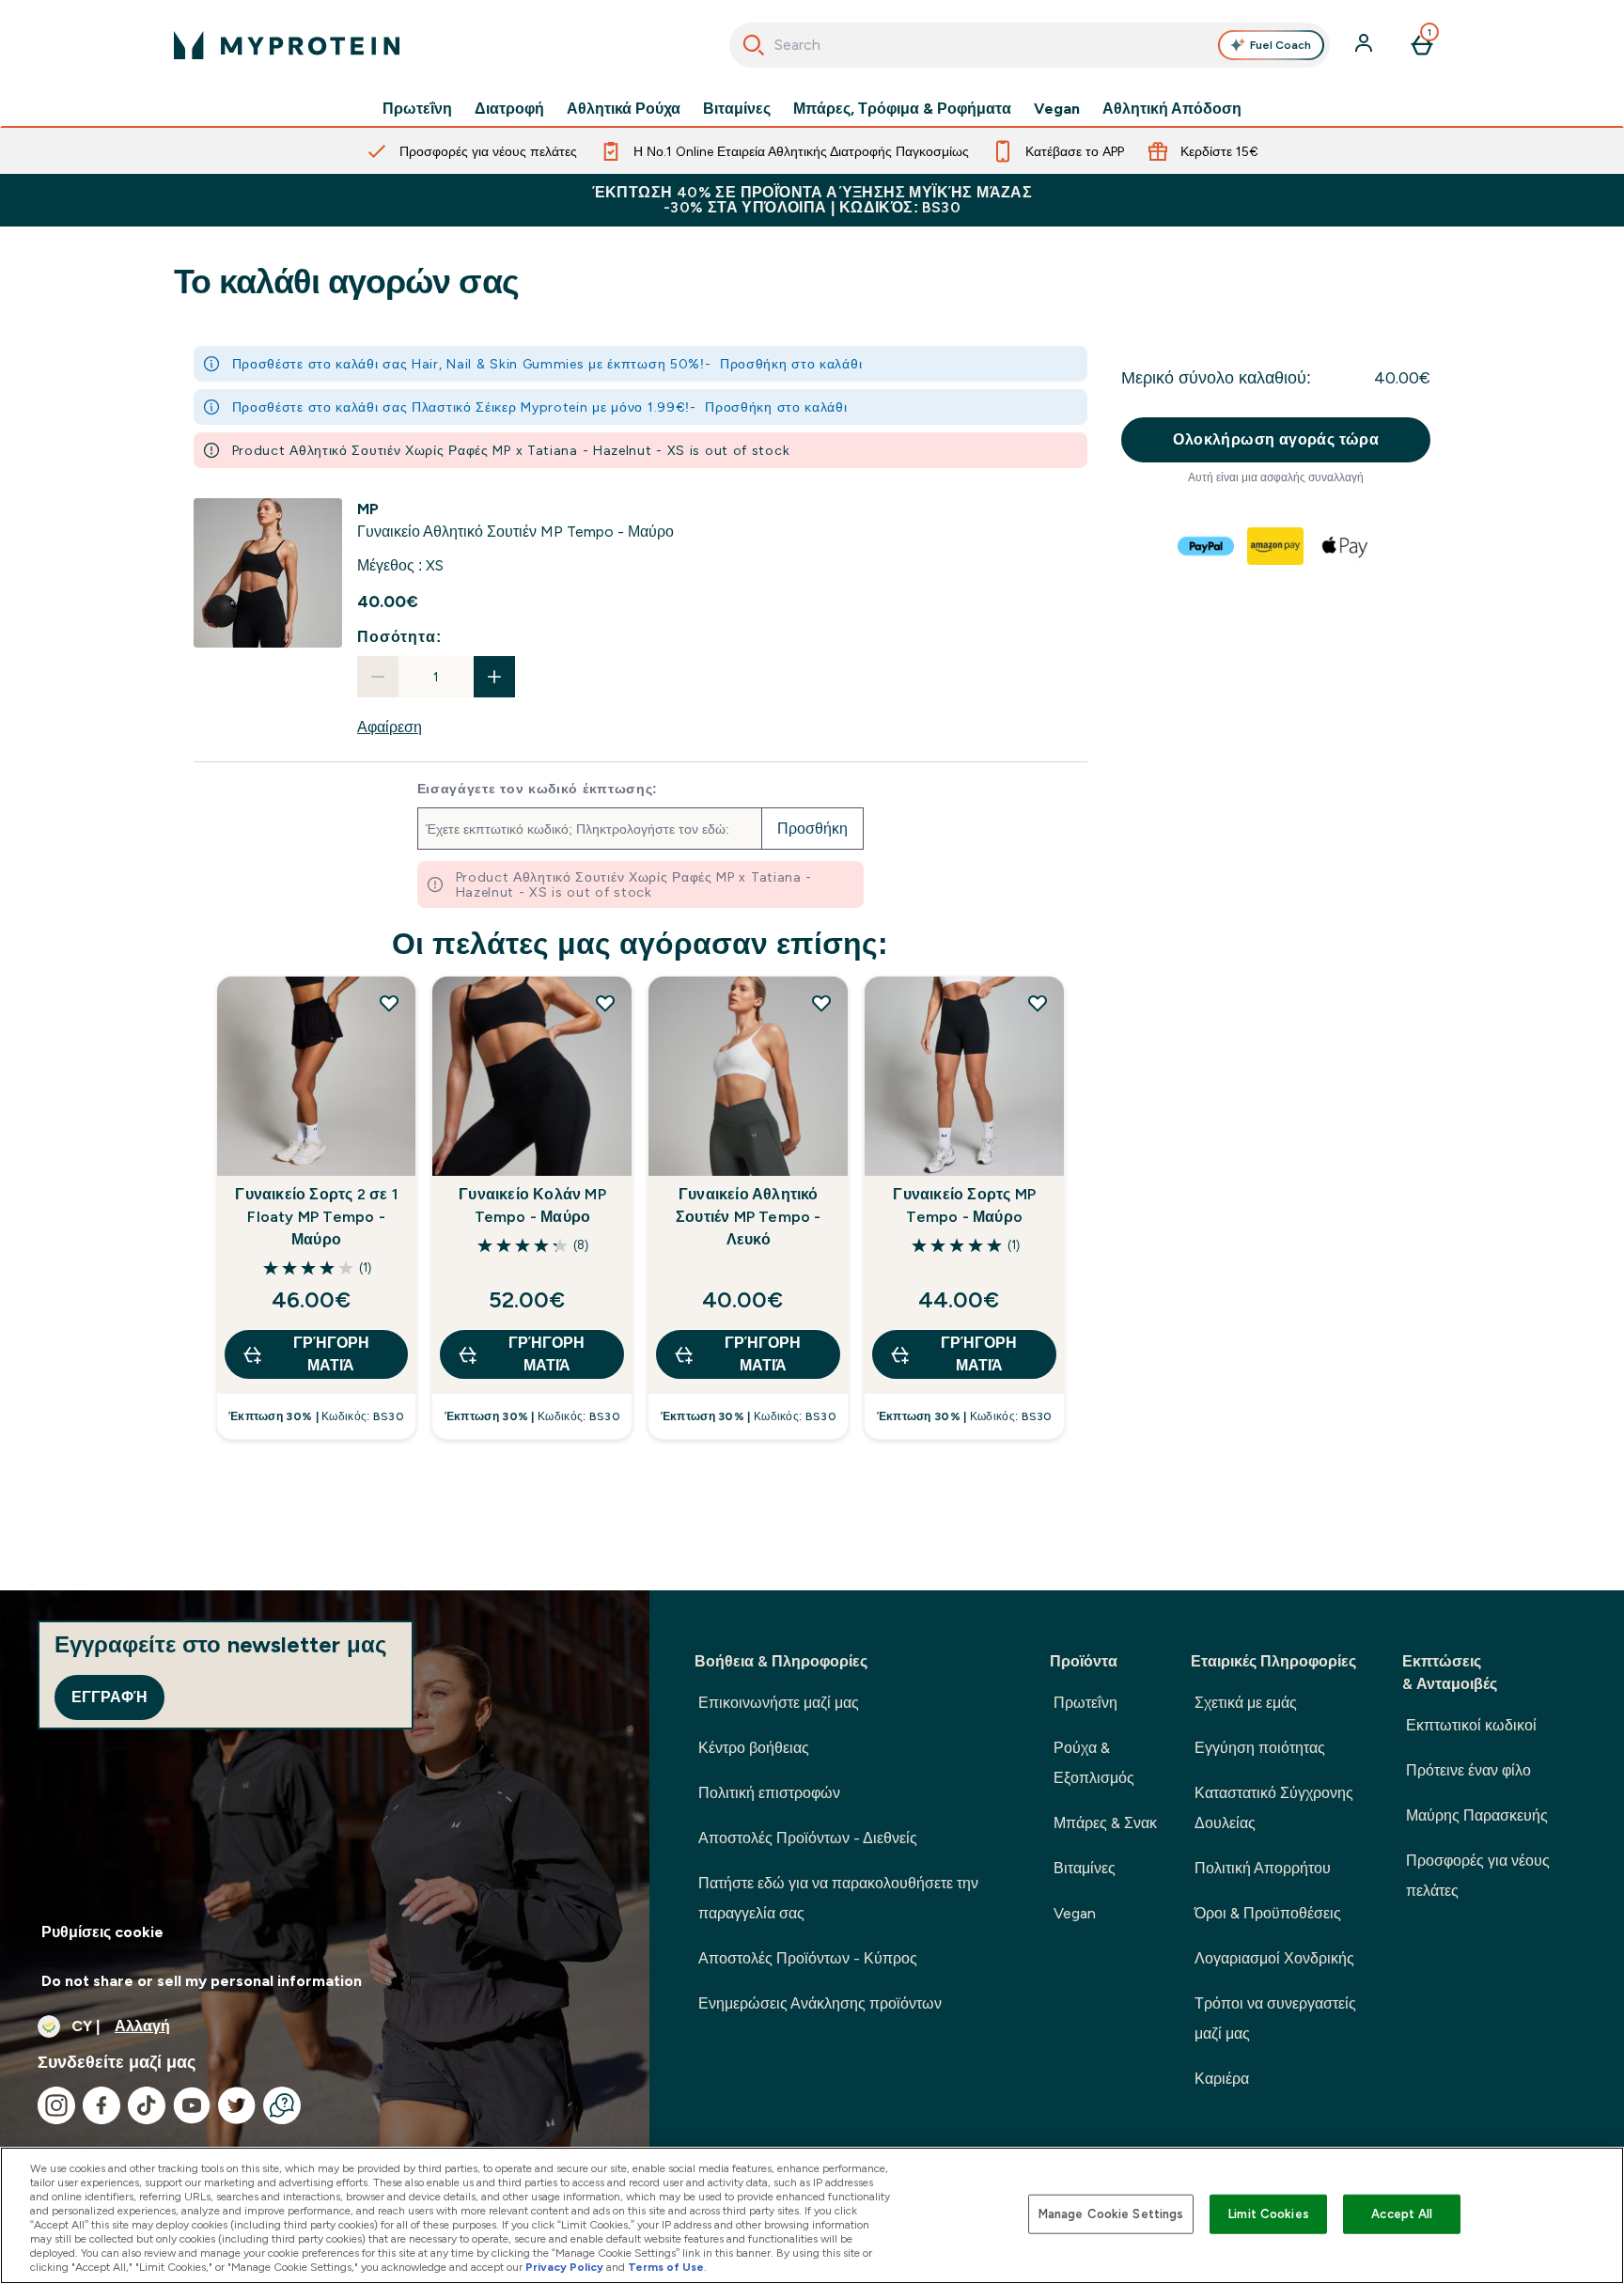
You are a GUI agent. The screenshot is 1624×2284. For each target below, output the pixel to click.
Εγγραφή (109, 1697)
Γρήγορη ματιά (331, 1354)
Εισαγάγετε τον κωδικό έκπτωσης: (538, 789)
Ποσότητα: (399, 637)
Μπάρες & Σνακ (1105, 1823)
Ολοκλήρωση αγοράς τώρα (1276, 439)
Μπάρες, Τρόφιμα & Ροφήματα (902, 109)
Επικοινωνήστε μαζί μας (779, 1703)
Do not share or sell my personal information (202, 1981)
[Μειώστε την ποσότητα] (378, 677)
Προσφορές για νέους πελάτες (1478, 1876)
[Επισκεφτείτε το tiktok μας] (147, 2105)
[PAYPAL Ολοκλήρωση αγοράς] (1207, 546)
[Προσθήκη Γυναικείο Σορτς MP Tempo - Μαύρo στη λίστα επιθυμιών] (1038, 1003)
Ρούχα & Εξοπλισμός (1094, 1763)
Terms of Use (666, 2267)
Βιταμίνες (737, 109)
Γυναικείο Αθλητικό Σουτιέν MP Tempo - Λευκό (749, 1217)
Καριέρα (1222, 2079)
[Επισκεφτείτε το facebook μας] (101, 2105)
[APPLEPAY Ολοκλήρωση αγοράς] (1346, 546)
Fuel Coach (1280, 45)
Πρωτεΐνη (417, 109)
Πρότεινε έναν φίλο (1468, 1770)
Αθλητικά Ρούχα (624, 109)
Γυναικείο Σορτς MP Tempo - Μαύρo (964, 1205)
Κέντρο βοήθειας (754, 1748)
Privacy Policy (564, 2267)
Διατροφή (509, 109)
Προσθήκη (812, 829)
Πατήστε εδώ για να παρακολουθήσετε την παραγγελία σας (838, 1898)
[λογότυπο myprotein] (287, 45)
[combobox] (1030, 45)
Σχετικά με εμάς (1246, 1703)
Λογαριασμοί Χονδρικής (1274, 1958)
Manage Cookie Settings (1111, 2214)
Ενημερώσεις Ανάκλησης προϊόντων (820, 2003)
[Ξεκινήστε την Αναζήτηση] (754, 45)
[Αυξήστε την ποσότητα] (494, 677)
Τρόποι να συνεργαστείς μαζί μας (1275, 2018)
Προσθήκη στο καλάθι (791, 364)
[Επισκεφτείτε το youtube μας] (192, 2105)
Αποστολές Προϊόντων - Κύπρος (808, 1958)
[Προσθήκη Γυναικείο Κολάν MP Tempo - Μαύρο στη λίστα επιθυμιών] (605, 1003)
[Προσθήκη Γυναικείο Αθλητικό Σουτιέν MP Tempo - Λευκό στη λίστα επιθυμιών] (821, 1003)
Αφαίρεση (390, 727)
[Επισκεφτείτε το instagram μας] (56, 2105)
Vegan (1057, 109)
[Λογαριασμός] (1366, 45)
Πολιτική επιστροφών (769, 1793)
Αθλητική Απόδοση (1172, 109)
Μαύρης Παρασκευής (1477, 1815)
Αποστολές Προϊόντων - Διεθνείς (808, 1838)
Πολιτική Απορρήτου (1263, 1868)
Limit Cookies (1269, 2214)
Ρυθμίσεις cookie (102, 1932)
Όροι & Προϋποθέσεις (1268, 1913)
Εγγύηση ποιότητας (1260, 1748)
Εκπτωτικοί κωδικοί (1471, 1725)
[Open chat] (282, 2105)
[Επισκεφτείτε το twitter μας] (237, 2105)
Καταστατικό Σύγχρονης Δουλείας (1274, 1808)
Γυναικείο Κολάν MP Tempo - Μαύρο (532, 1205)
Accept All (1402, 2214)
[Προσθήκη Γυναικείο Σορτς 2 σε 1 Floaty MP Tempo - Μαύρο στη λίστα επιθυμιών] (389, 1003)
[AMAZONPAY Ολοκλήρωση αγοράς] (1276, 546)
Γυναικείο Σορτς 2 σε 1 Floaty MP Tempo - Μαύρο (316, 1217)
